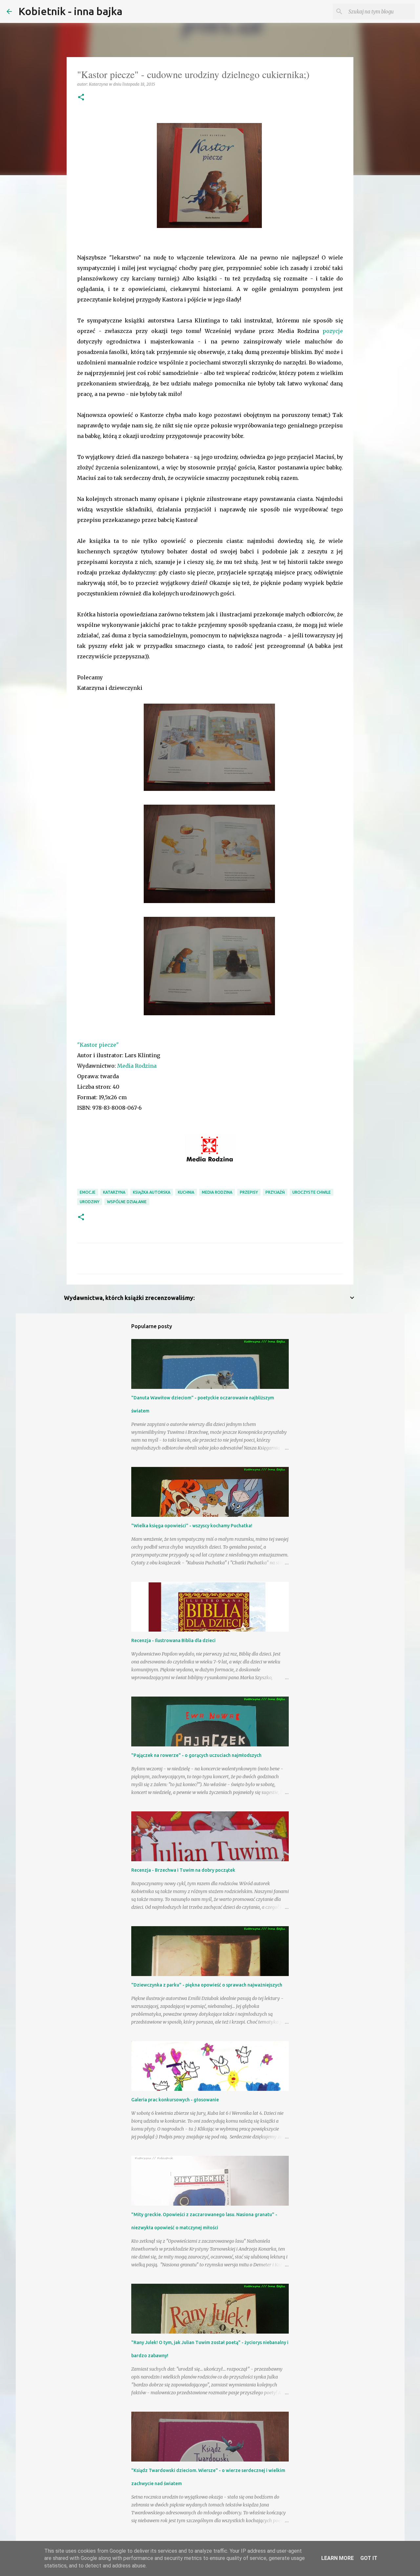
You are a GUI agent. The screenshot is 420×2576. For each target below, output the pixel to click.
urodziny (90, 1202)
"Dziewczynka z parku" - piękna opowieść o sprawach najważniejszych (207, 1985)
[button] (81, 98)
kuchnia (186, 1192)
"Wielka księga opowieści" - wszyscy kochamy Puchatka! (192, 1526)
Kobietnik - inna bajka (70, 11)
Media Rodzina (137, 1066)
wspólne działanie (127, 1202)
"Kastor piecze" (98, 1045)
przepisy (249, 1192)
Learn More (337, 2558)
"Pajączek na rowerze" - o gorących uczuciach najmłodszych (196, 1755)
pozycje (333, 331)
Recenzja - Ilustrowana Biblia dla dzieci (173, 1640)
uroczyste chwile (312, 1192)
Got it (369, 2558)
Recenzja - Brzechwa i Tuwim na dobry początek (183, 1870)
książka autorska (152, 1192)
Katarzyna (114, 1192)
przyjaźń (275, 1192)
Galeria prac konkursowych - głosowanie (175, 2100)
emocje (88, 1192)
